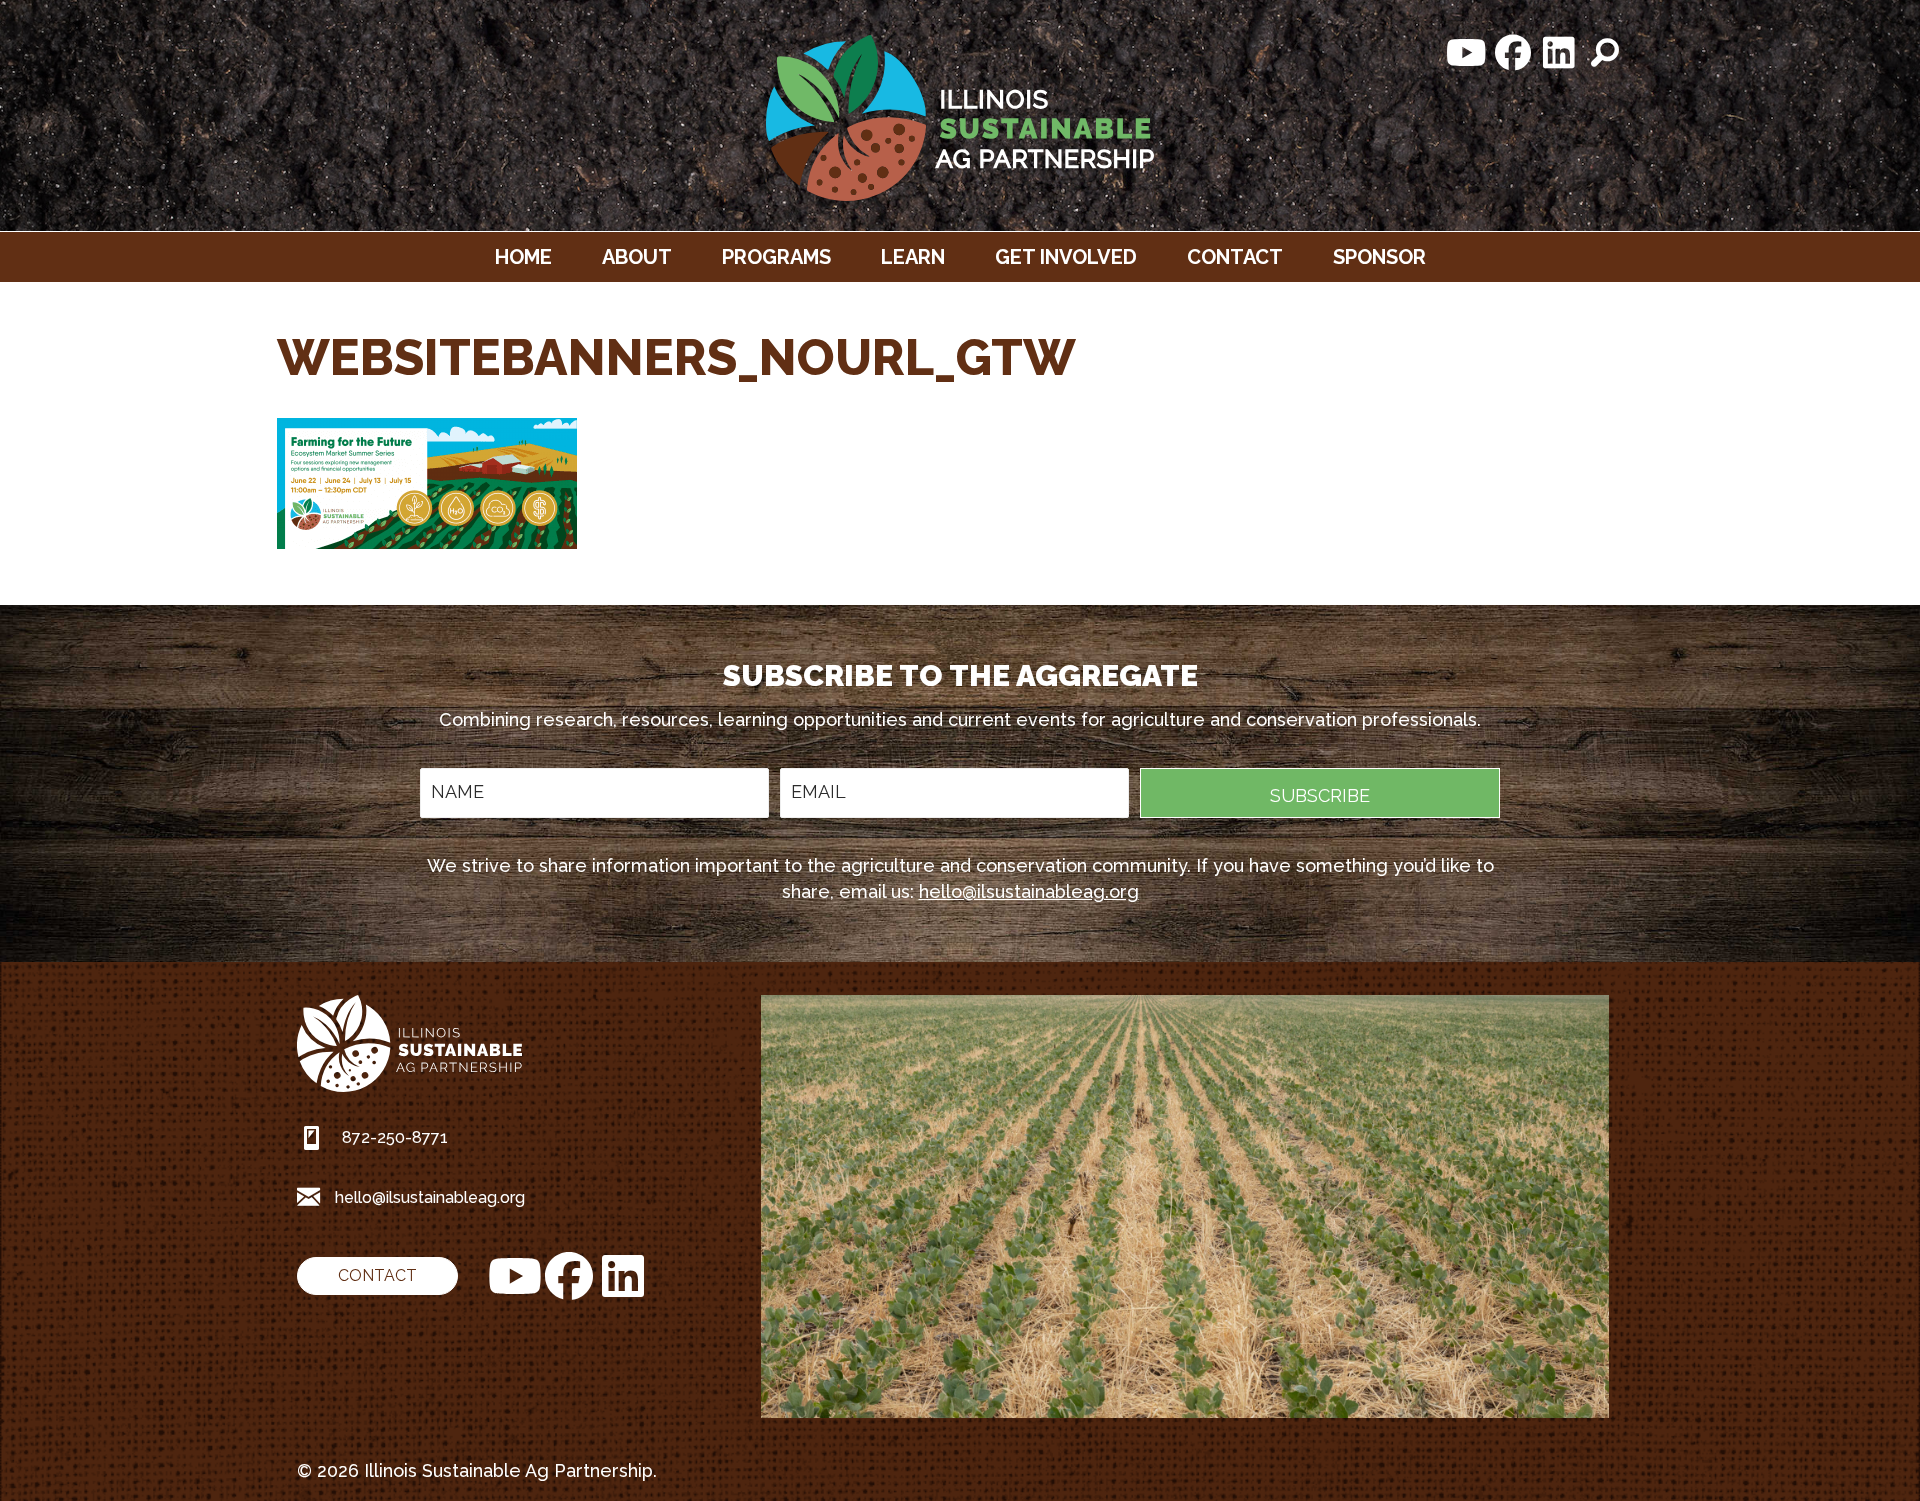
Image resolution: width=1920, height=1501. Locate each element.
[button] (1467, 53)
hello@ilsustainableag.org (1029, 891)
